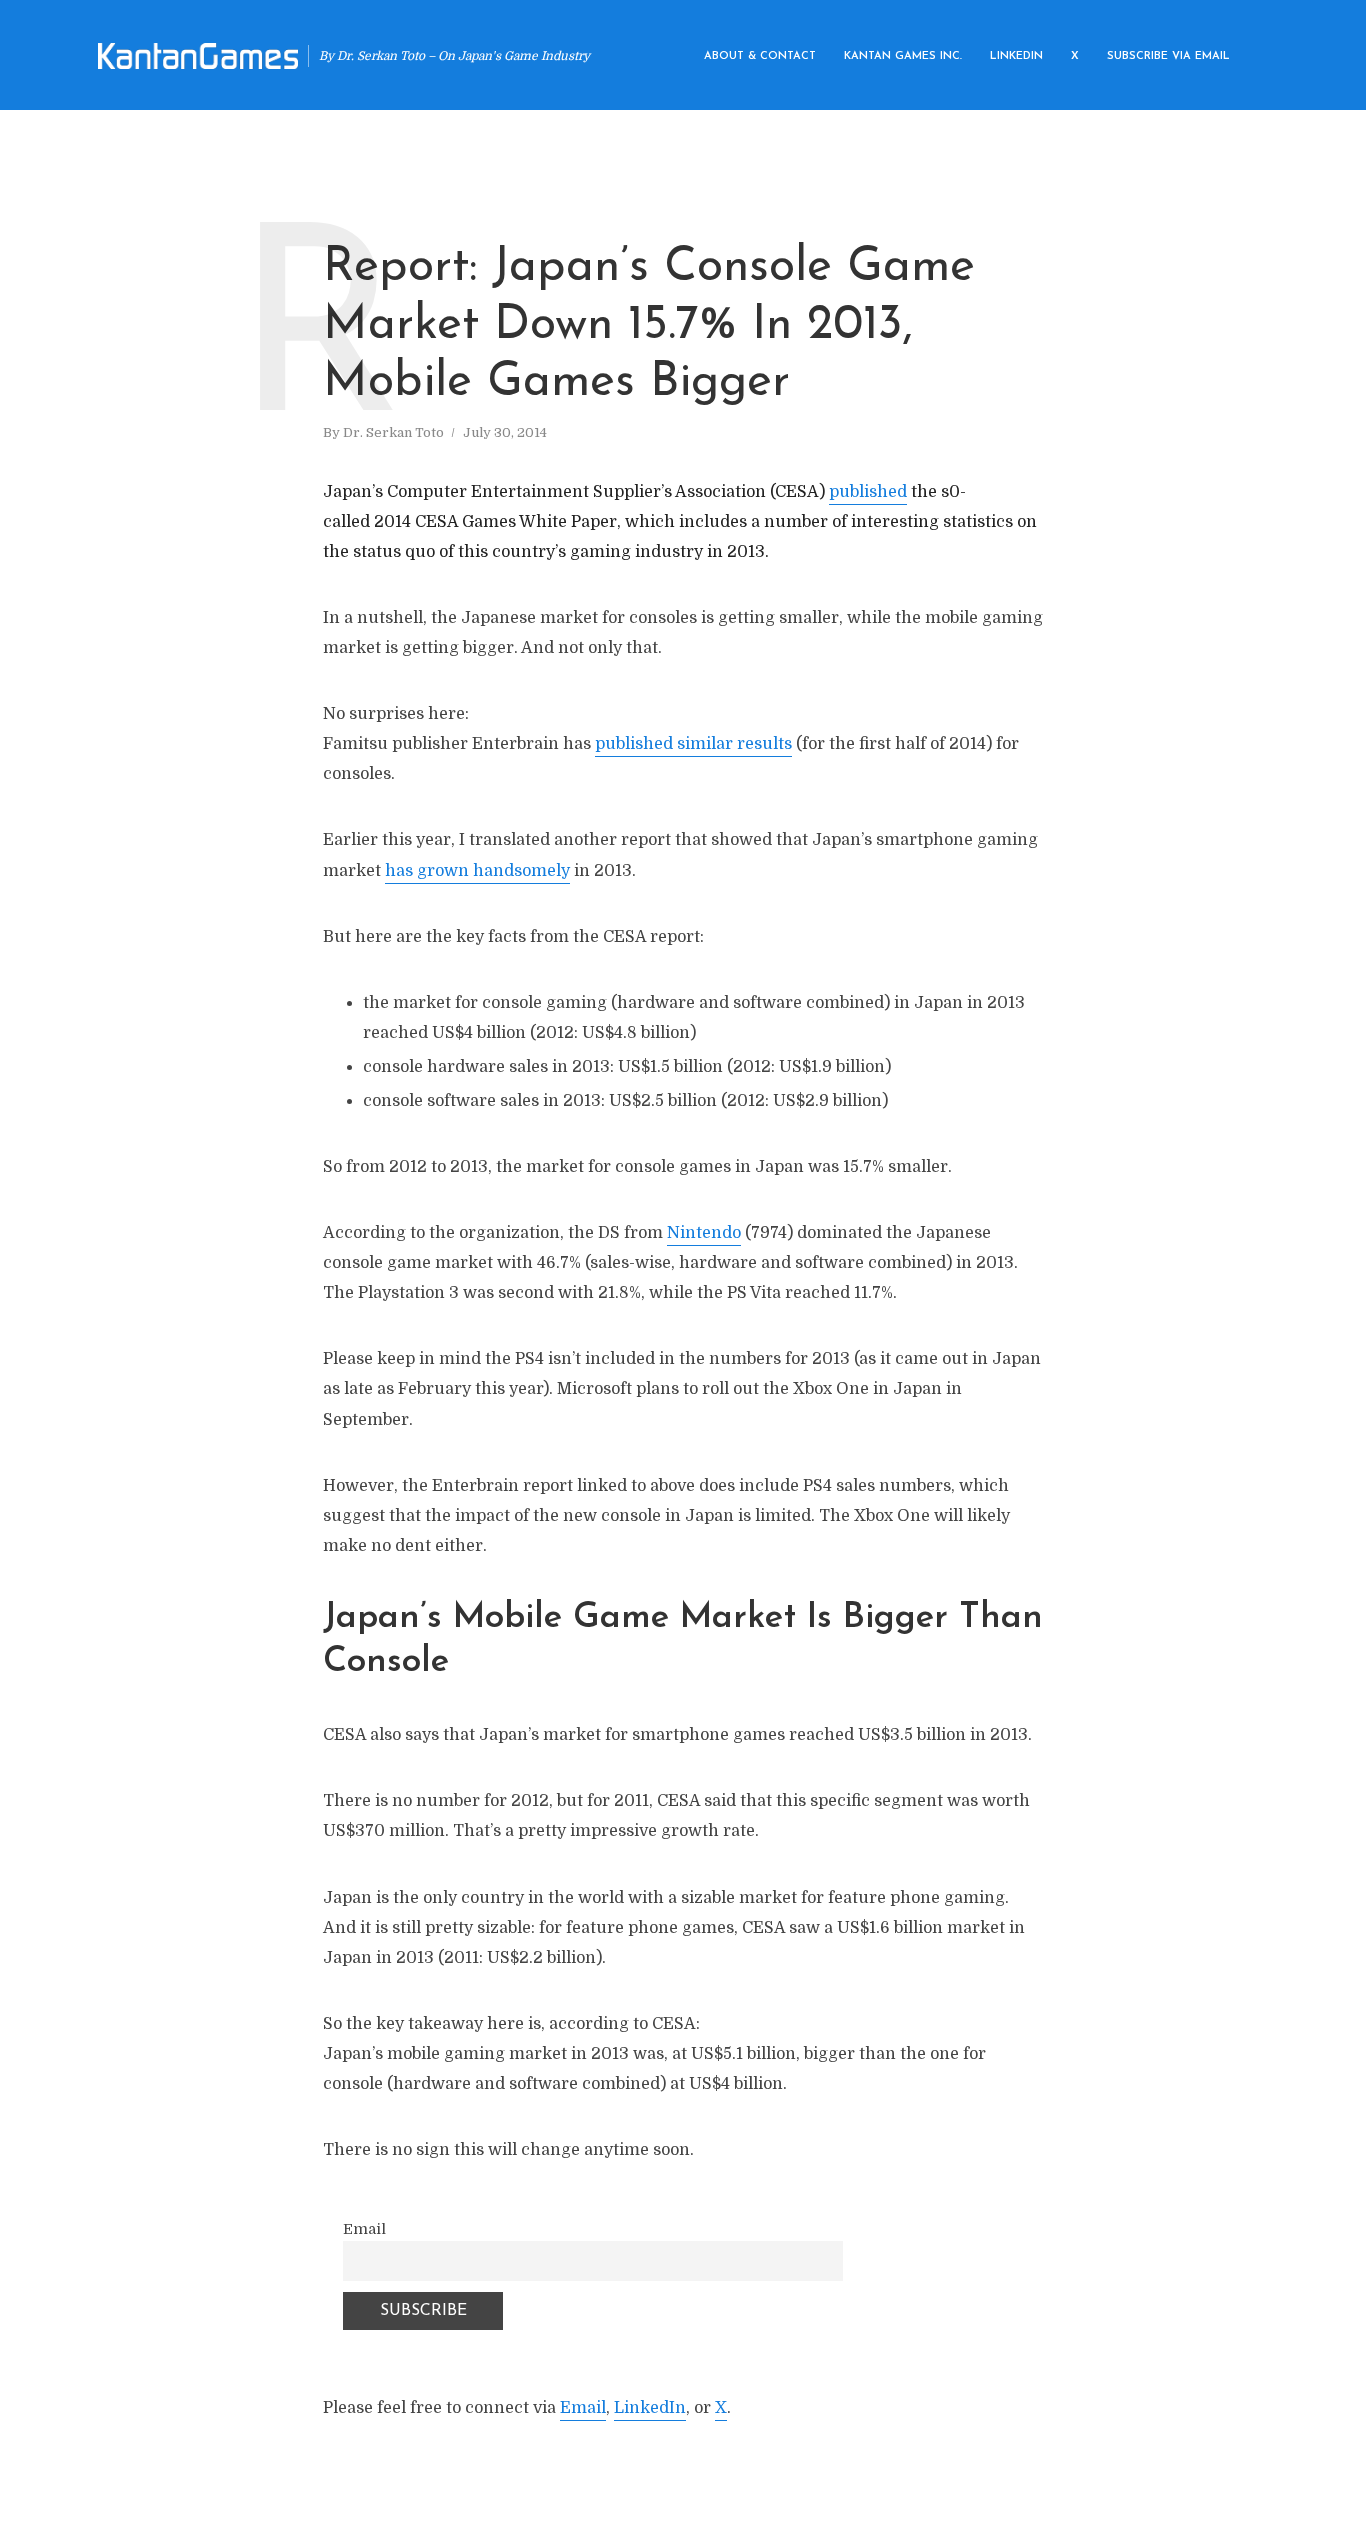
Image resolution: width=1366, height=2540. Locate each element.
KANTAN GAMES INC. (903, 56)
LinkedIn (650, 2408)
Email (364, 2229)
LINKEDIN (1016, 56)
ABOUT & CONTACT (760, 56)
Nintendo (704, 1233)
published (868, 492)
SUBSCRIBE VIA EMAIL (1168, 56)
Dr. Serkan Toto (393, 432)
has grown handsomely (477, 871)
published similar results (693, 744)
